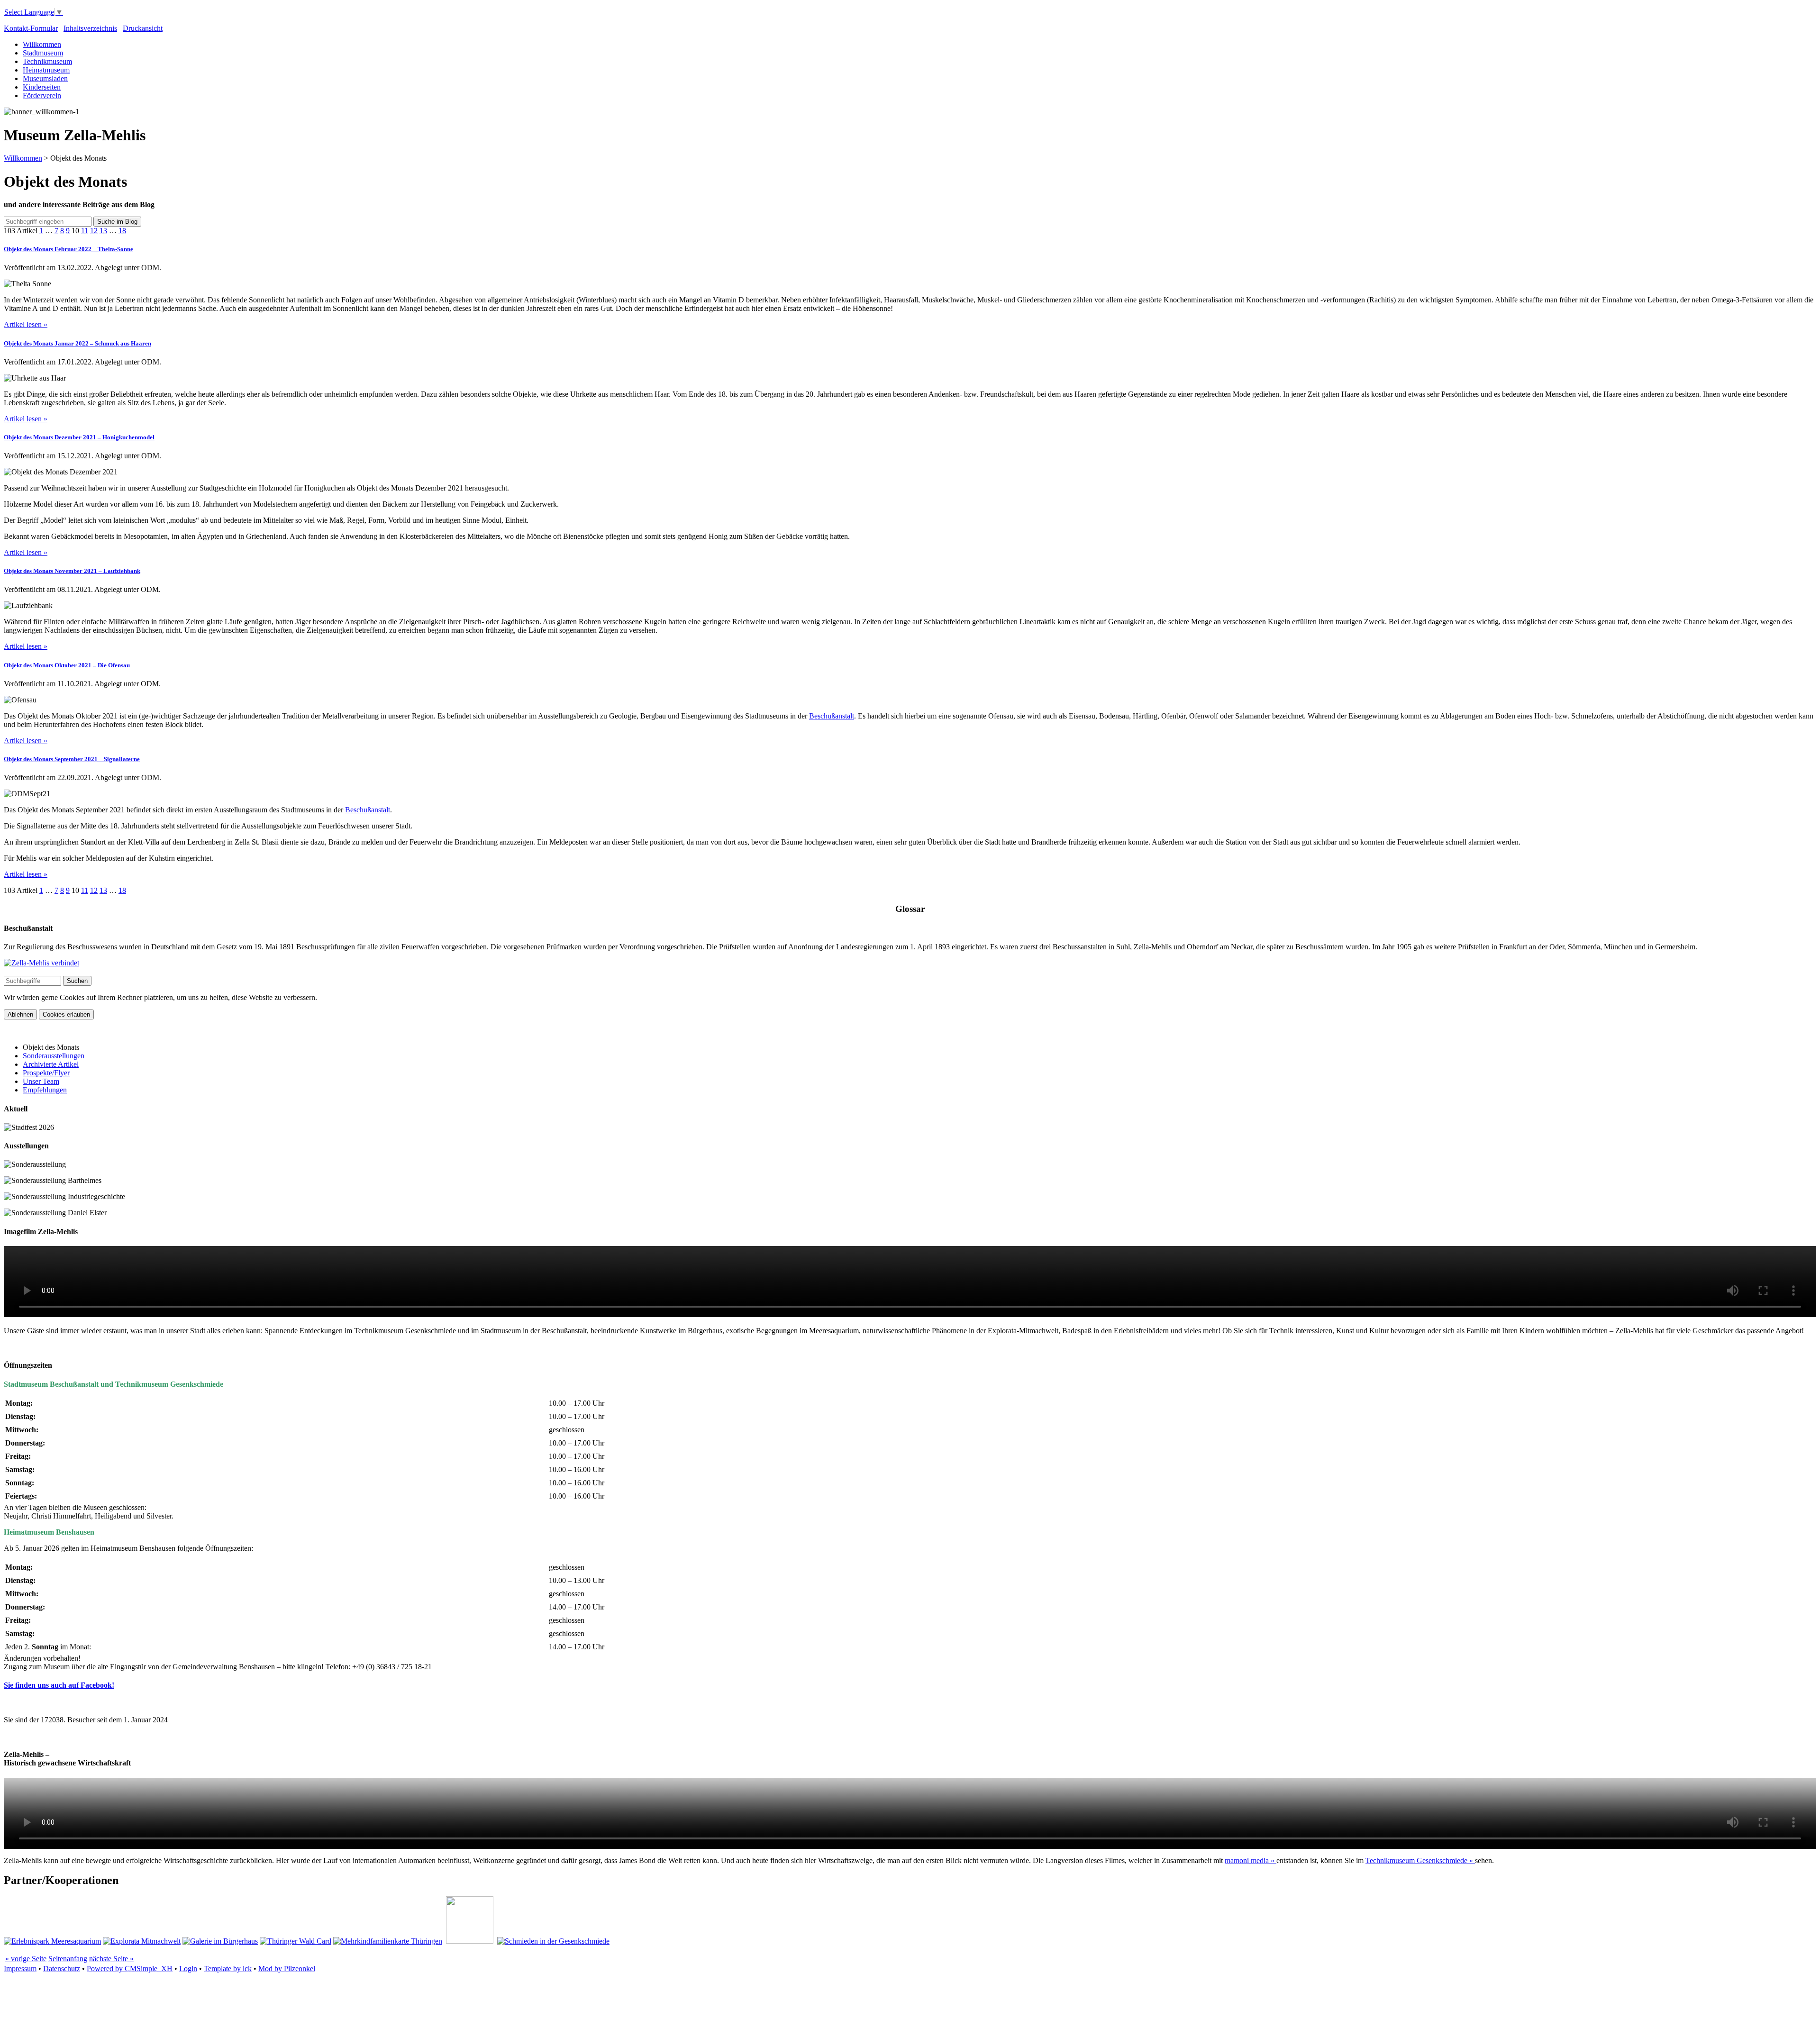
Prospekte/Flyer (46, 1073)
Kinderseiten (42, 87)
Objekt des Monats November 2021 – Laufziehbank (72, 571)
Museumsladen (45, 78)
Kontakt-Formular (31, 28)
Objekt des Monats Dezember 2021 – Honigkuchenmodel (79, 437)
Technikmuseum (47, 61)
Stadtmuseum (43, 53)
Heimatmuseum (46, 70)
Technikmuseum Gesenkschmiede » (1420, 1860)
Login (188, 1969)
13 (103, 231)
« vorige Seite (26, 1959)
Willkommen (42, 44)
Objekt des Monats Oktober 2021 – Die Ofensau (67, 665)
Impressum (20, 1969)
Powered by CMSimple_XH (130, 1969)
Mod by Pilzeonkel (287, 1969)
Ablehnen (20, 1014)
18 (122, 231)
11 (85, 231)
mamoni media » (1251, 1860)
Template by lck (228, 1969)
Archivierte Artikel (51, 1064)
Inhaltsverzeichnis (90, 28)
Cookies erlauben (66, 1014)
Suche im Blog (117, 222)
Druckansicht (143, 28)
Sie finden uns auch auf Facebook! (59, 1685)
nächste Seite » (111, 1959)
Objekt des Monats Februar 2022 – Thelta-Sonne (68, 249)
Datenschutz (62, 1969)
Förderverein (42, 95)
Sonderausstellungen (54, 1056)
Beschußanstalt (832, 716)
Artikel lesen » (26, 324)
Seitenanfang (68, 1959)
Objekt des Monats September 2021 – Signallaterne (72, 759)
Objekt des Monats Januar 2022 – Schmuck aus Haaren (77, 343)
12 (94, 231)
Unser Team (41, 1081)
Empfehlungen (45, 1090)
